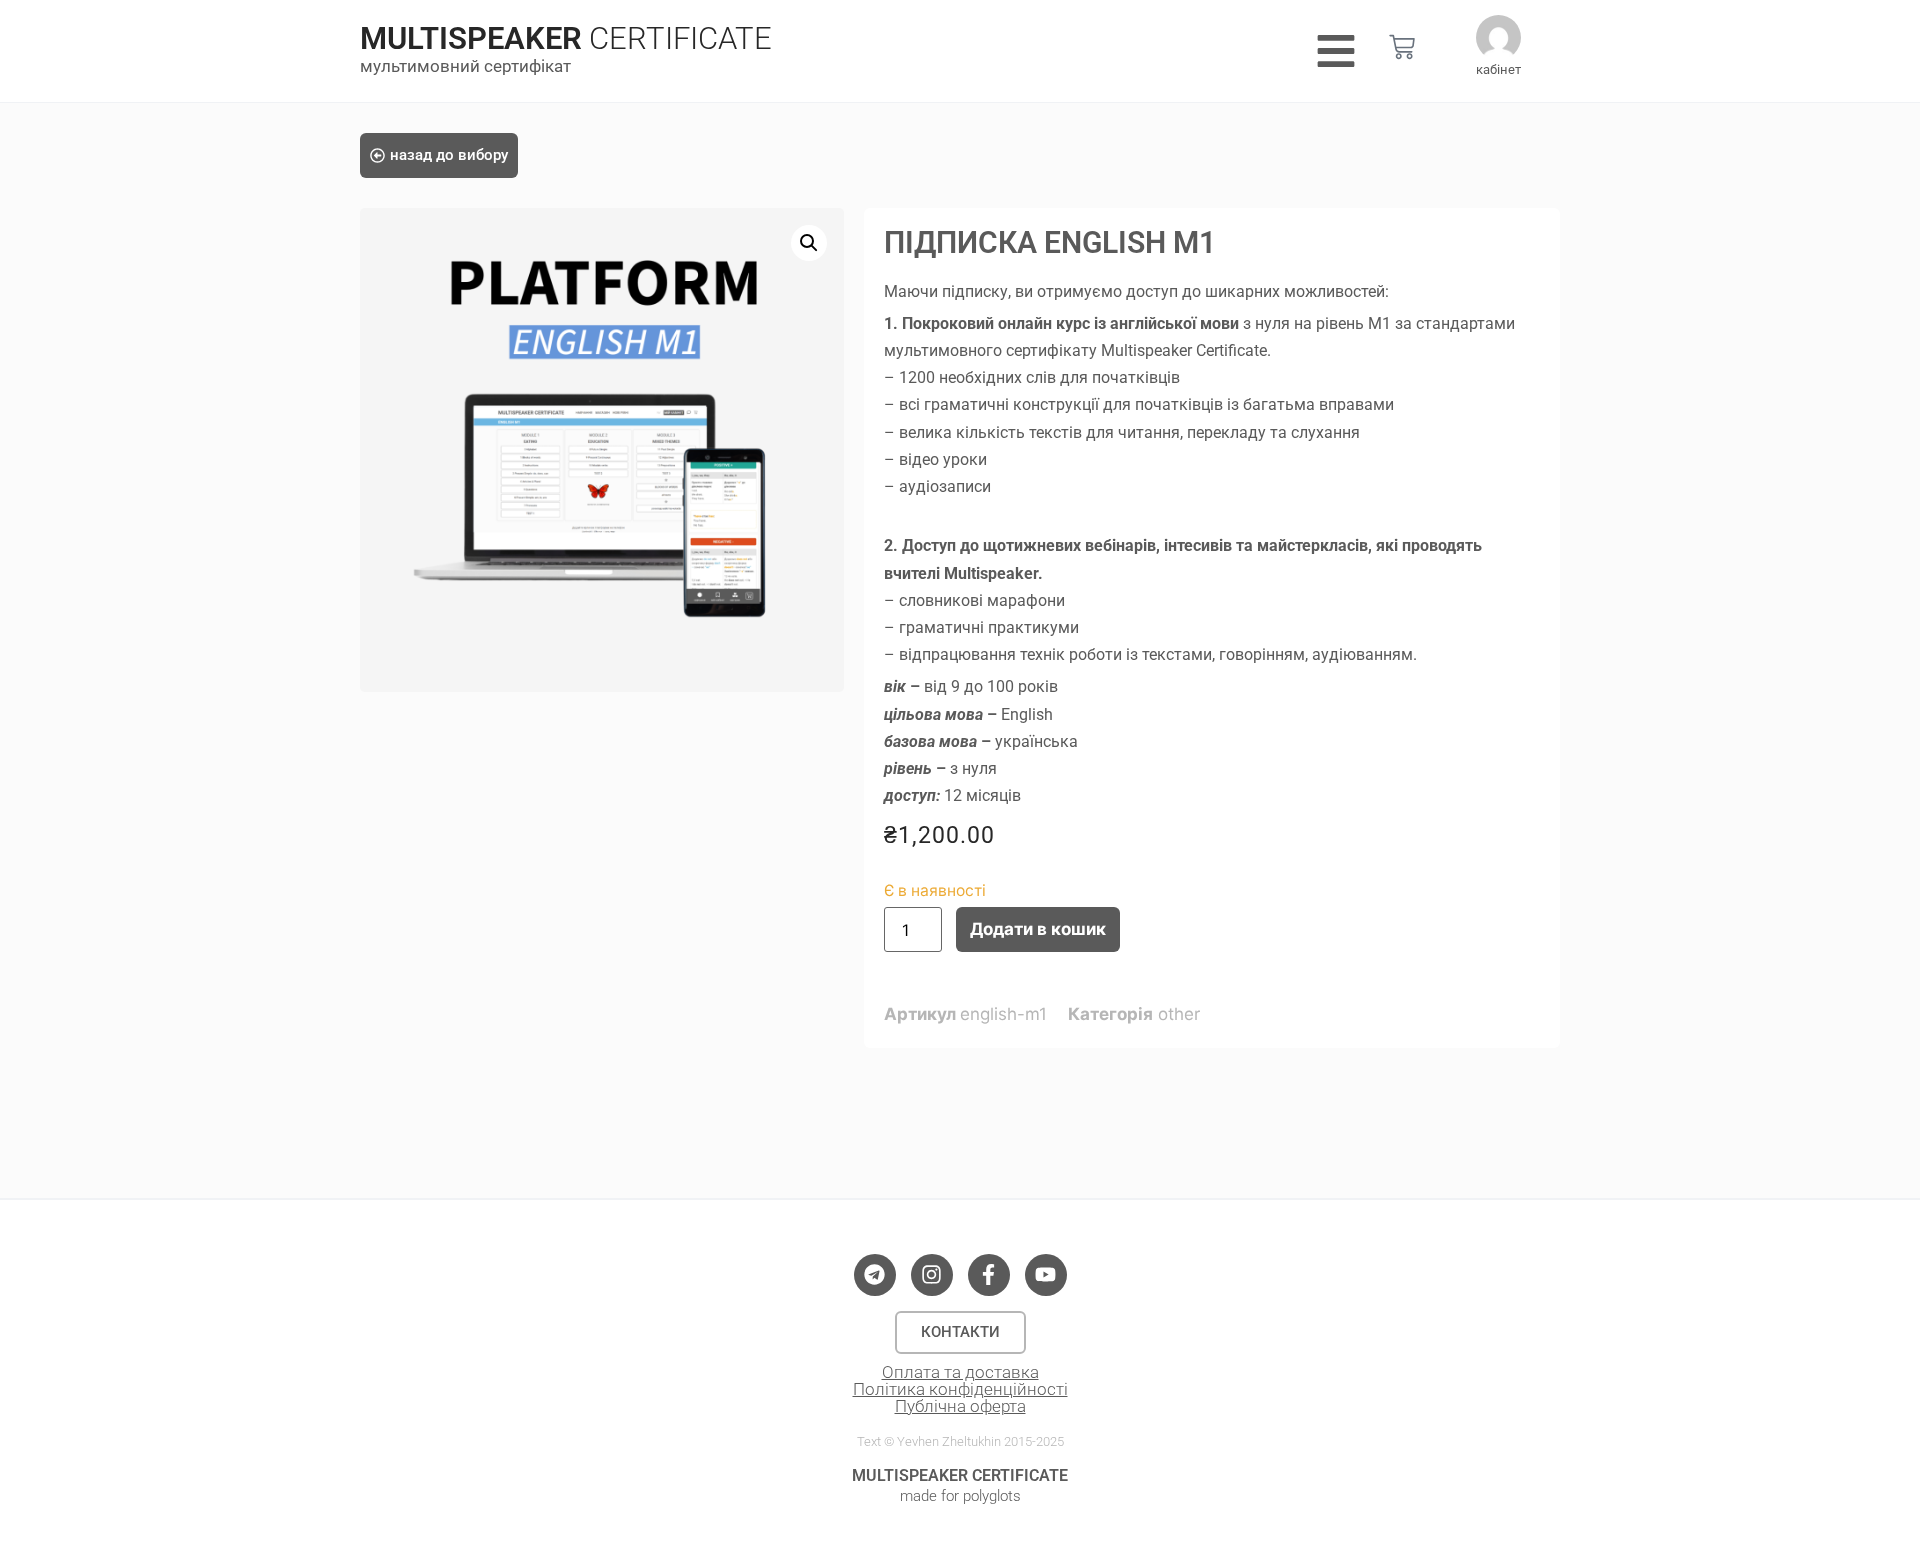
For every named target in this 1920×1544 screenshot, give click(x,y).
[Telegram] (875, 1275)
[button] (809, 243)
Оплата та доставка (960, 1372)
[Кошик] (1402, 47)
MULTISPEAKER (471, 38)
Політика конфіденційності (960, 1389)
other (1179, 1014)
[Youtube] (1046, 1275)
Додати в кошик (1038, 929)
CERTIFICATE (680, 38)
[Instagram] (932, 1275)
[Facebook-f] (989, 1275)
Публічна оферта (960, 1406)
